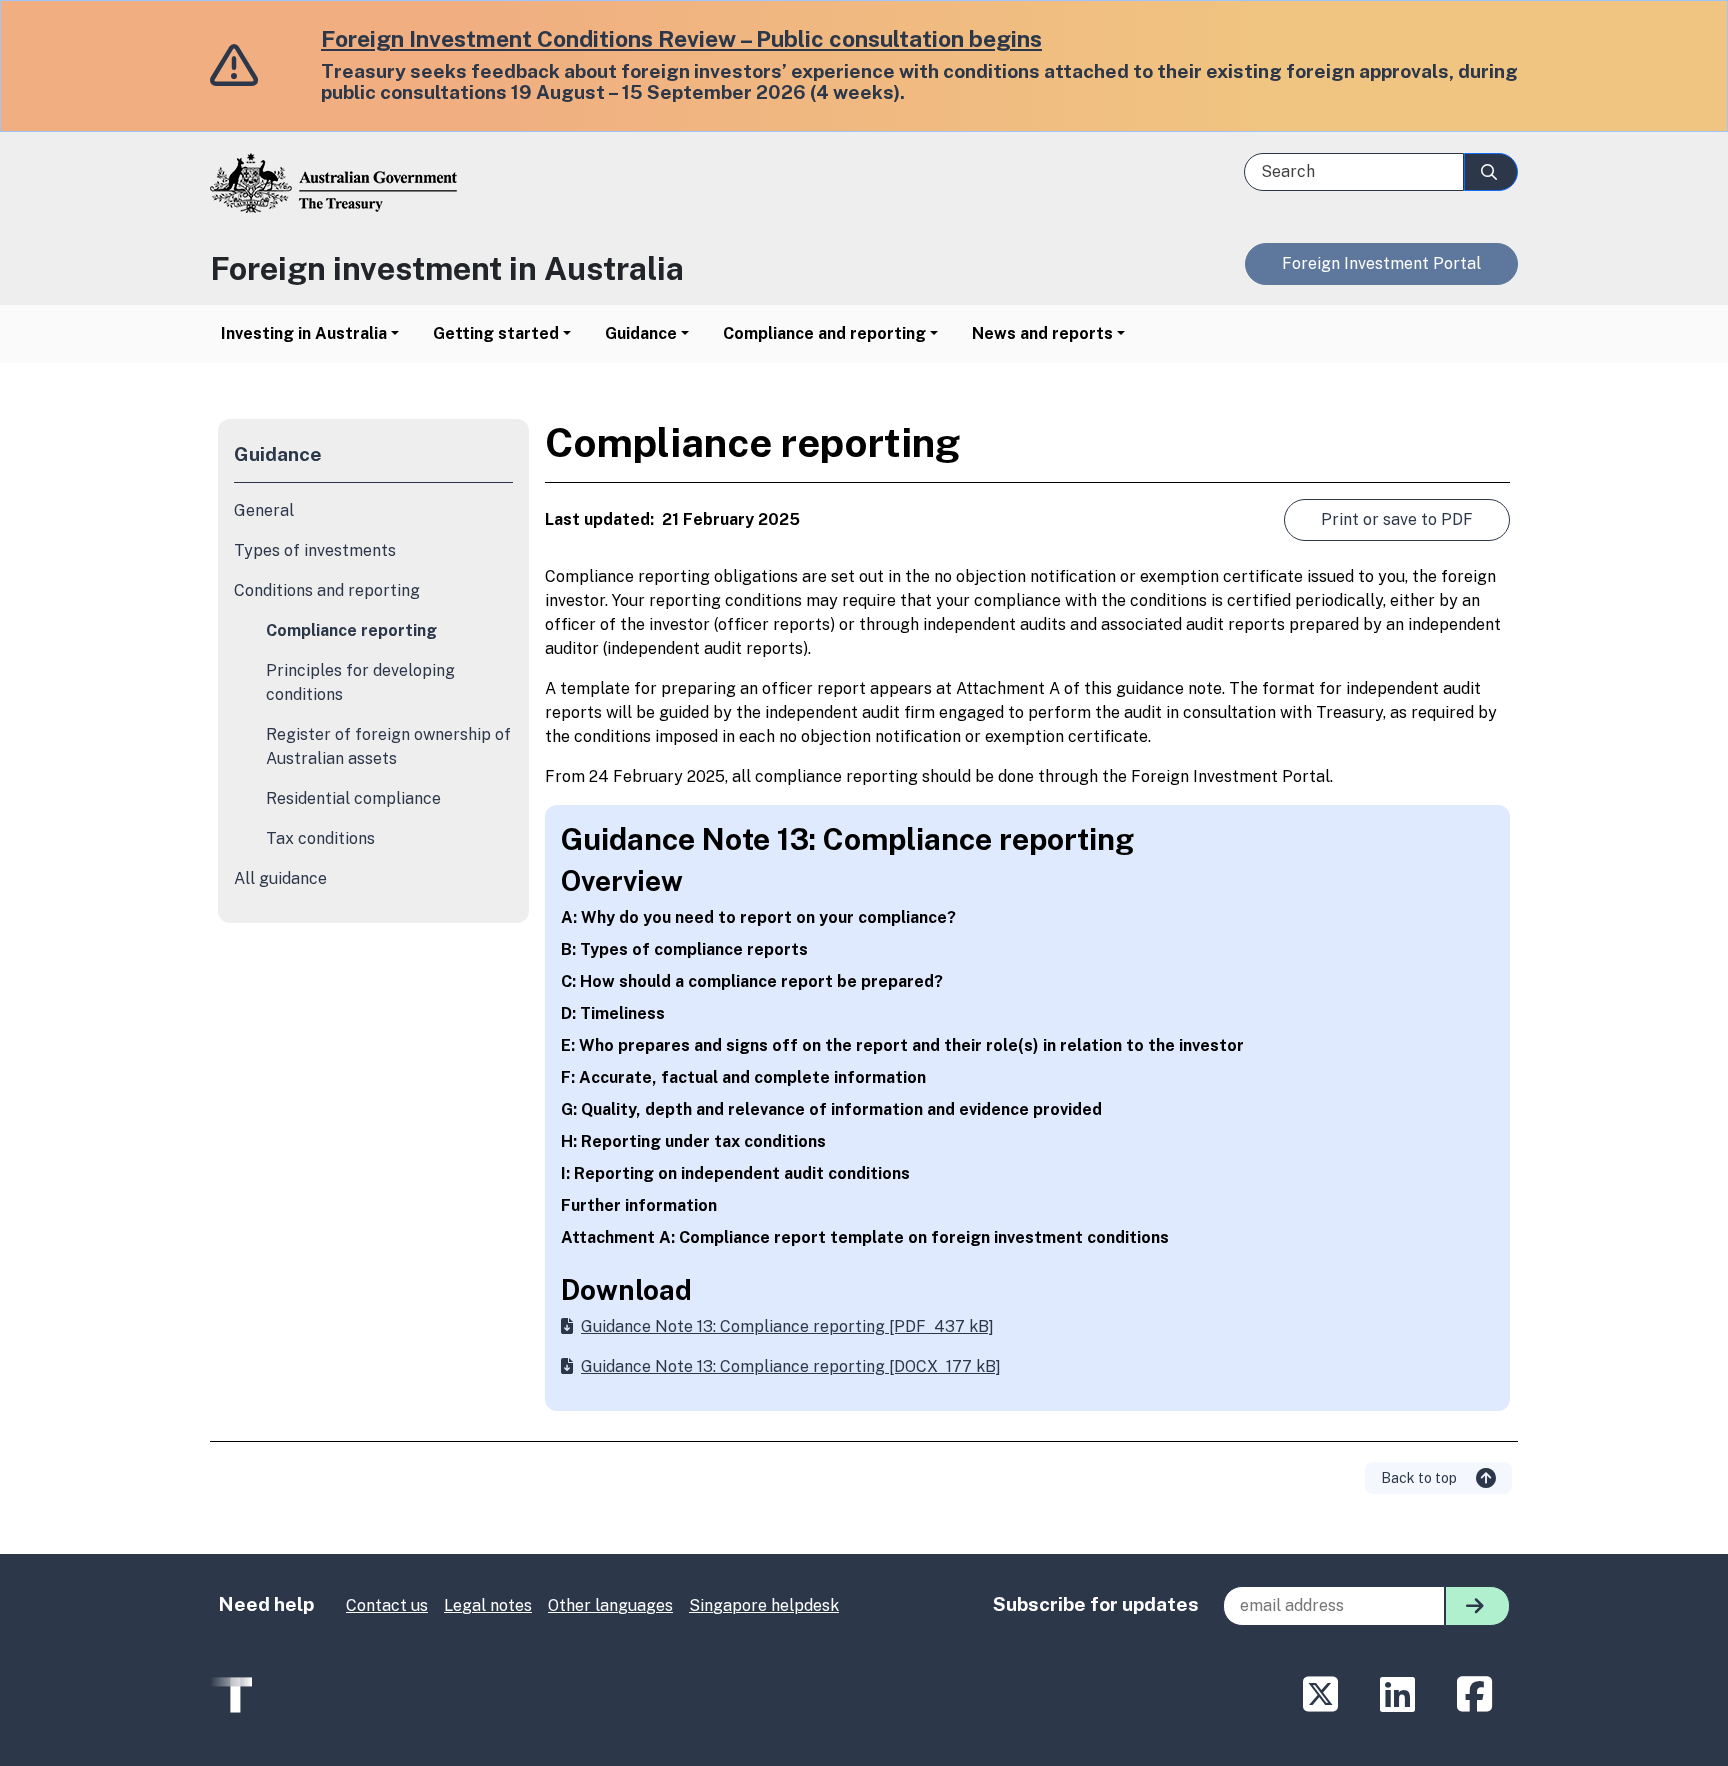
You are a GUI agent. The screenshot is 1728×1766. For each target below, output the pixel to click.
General (264, 510)
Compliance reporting (351, 630)
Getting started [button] (496, 333)
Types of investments (315, 550)
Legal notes (488, 1605)
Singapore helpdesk (764, 1605)
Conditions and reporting (327, 590)
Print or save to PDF (1397, 519)
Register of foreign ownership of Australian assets (388, 746)
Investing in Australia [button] (304, 333)
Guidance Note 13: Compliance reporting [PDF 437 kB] (787, 1326)
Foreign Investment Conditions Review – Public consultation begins (681, 38)
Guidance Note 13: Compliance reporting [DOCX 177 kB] (791, 1366)
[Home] (531, 199)
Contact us (387, 1605)
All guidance (280, 878)
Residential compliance (353, 798)
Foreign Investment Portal (1381, 263)
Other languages (610, 1605)
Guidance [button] (641, 333)
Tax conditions (320, 838)
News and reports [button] (1042, 333)
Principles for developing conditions (360, 682)
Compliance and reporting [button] (824, 333)
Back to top (1420, 1478)
